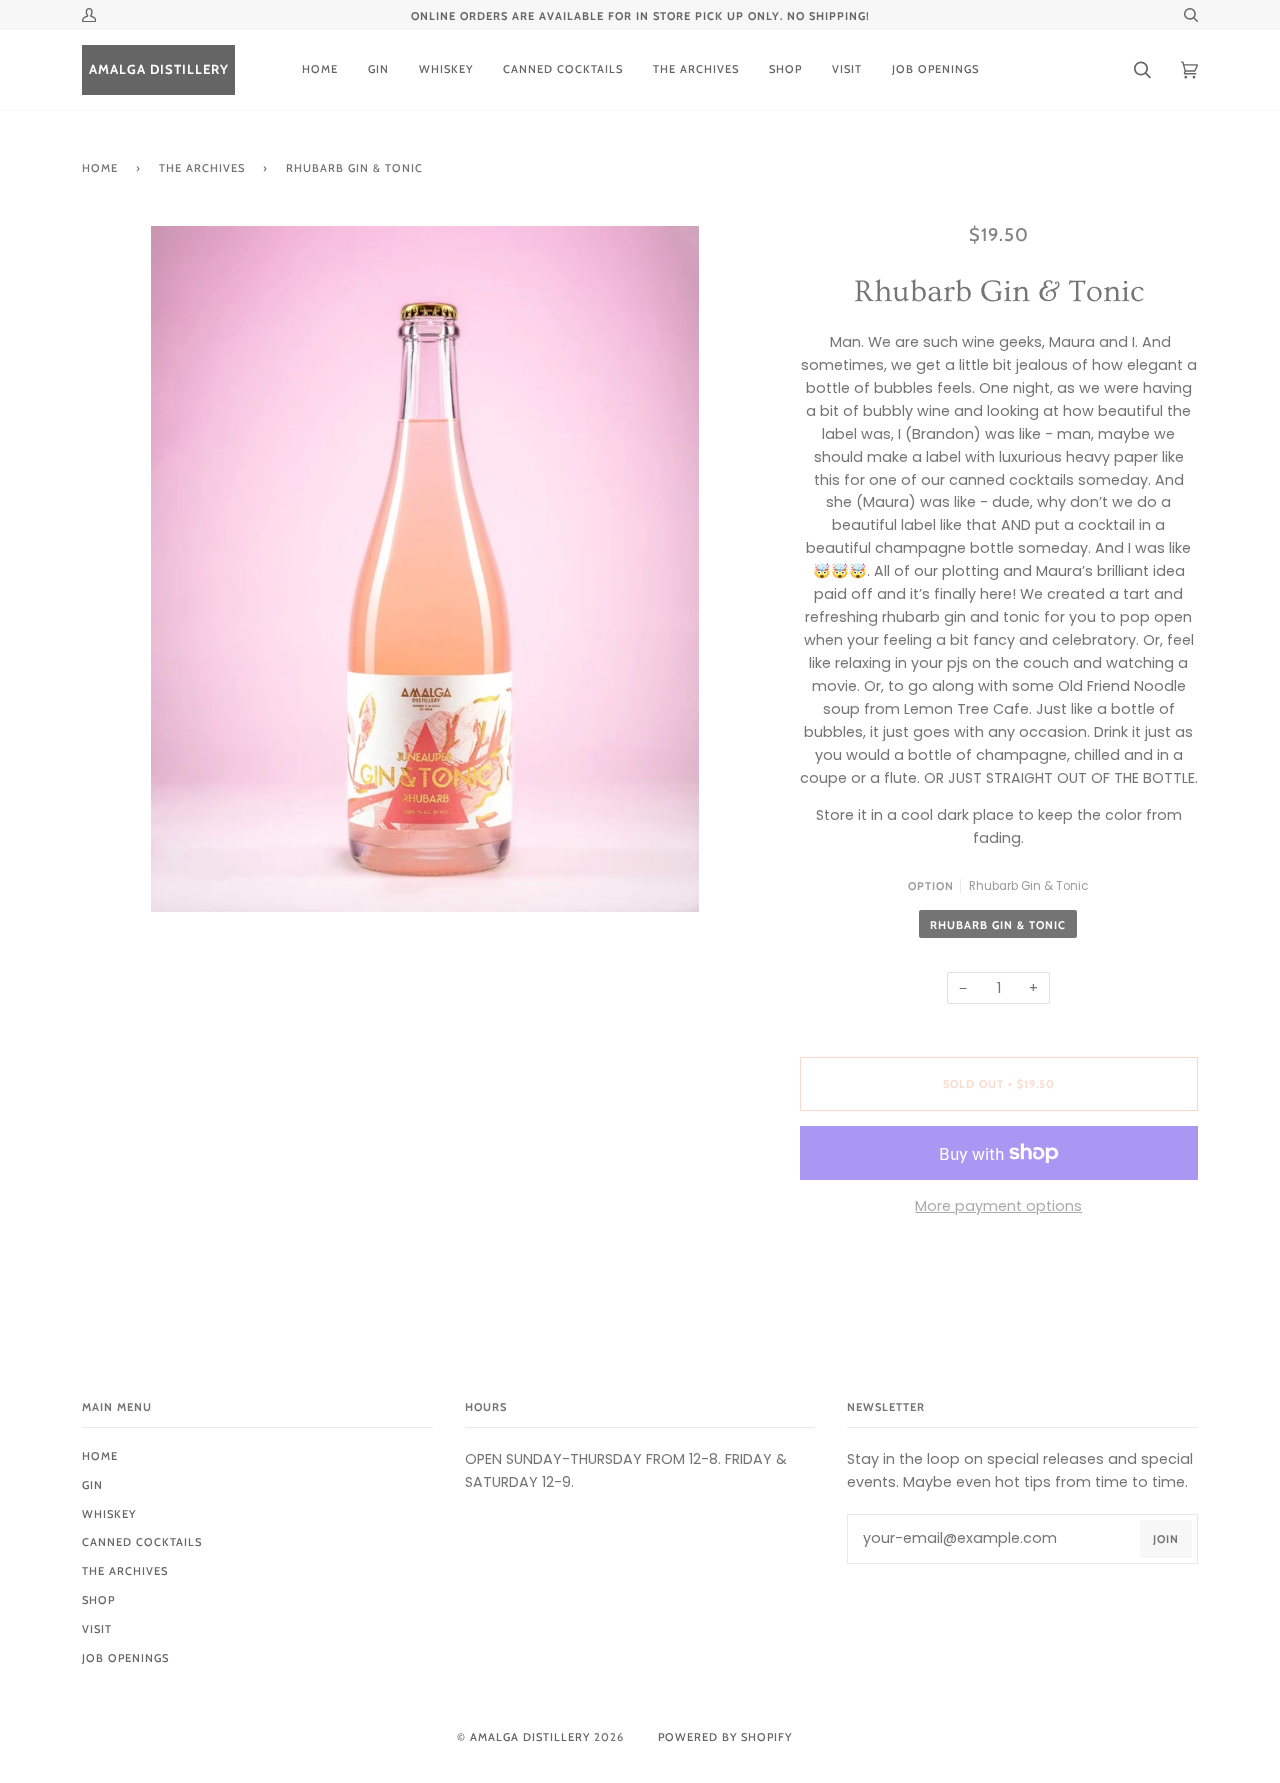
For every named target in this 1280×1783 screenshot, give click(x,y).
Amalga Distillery (530, 1737)
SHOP (98, 1600)
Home (100, 168)
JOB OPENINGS (125, 1658)
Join (1166, 1539)
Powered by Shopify (725, 1737)
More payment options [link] (998, 1206)
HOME (100, 1456)
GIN (92, 1485)
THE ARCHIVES (202, 168)
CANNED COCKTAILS (142, 1542)
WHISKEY (109, 1514)
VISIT (97, 1629)
